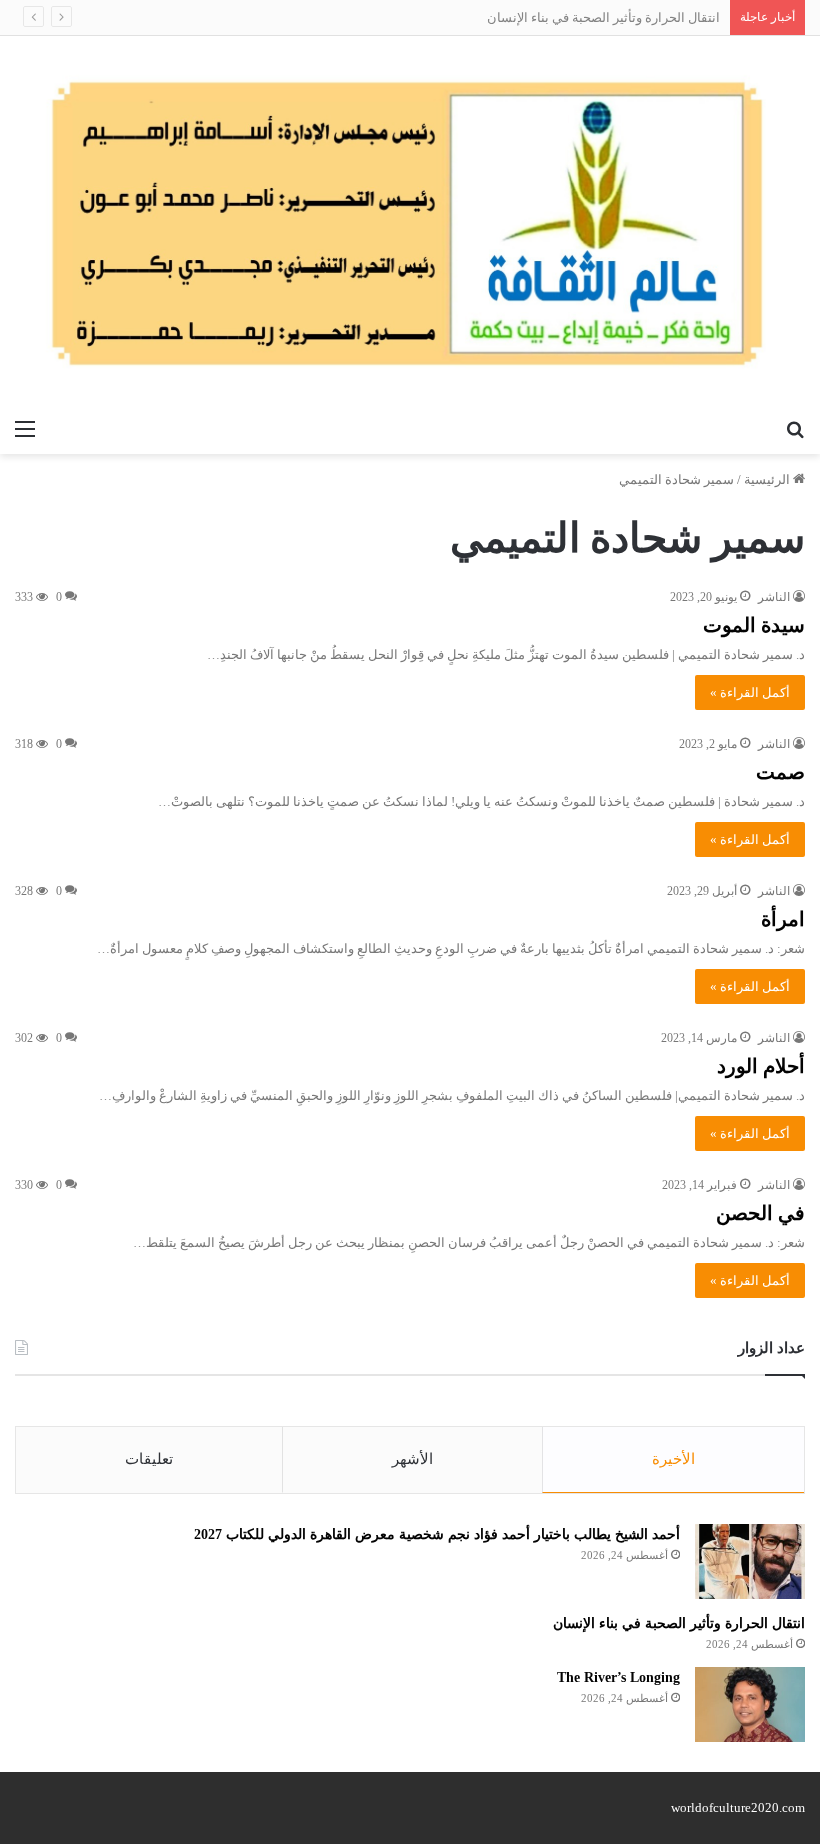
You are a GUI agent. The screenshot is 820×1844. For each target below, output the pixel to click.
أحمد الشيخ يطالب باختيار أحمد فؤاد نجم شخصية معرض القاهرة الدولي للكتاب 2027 (437, 1534)
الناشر (774, 597)
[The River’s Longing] (750, 1704)
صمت (780, 772)
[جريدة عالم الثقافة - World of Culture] (410, 222)
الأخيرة (673, 1459)
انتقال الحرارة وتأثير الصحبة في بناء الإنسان (679, 1623)
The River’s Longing (618, 1677)
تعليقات (149, 1459)
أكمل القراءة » (750, 692)
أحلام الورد (761, 1066)
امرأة (783, 919)
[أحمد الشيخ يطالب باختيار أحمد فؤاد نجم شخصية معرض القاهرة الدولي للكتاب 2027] (750, 1561)
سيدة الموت (754, 625)
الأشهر (412, 1459)
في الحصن (760, 1213)
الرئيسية (768, 479)
